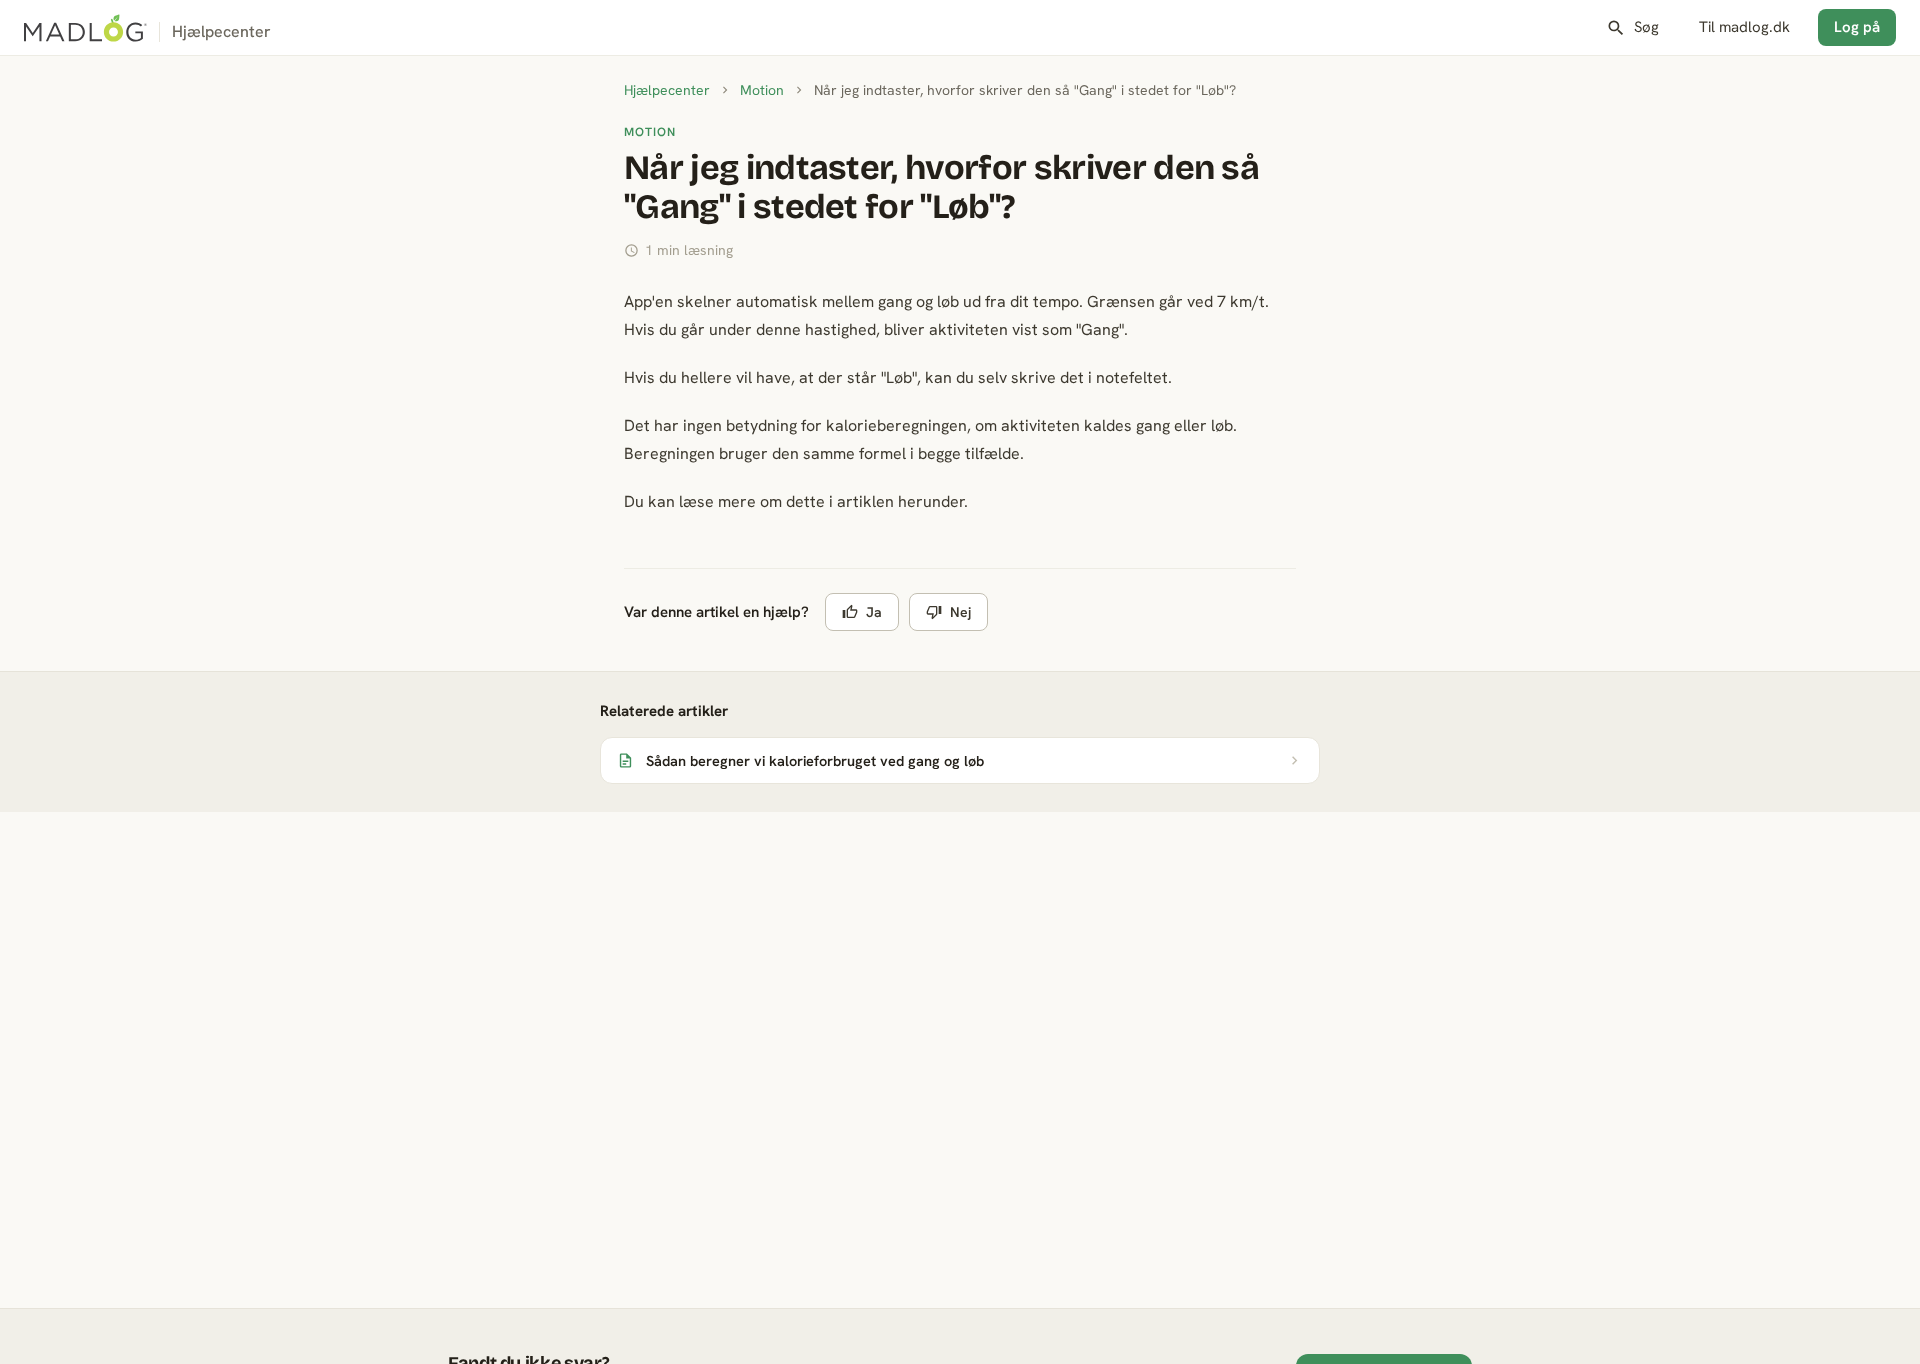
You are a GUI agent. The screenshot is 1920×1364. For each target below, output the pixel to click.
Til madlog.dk (1744, 27)
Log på (1857, 27)
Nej (960, 612)
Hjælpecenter (667, 90)
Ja (874, 612)
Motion (762, 90)
